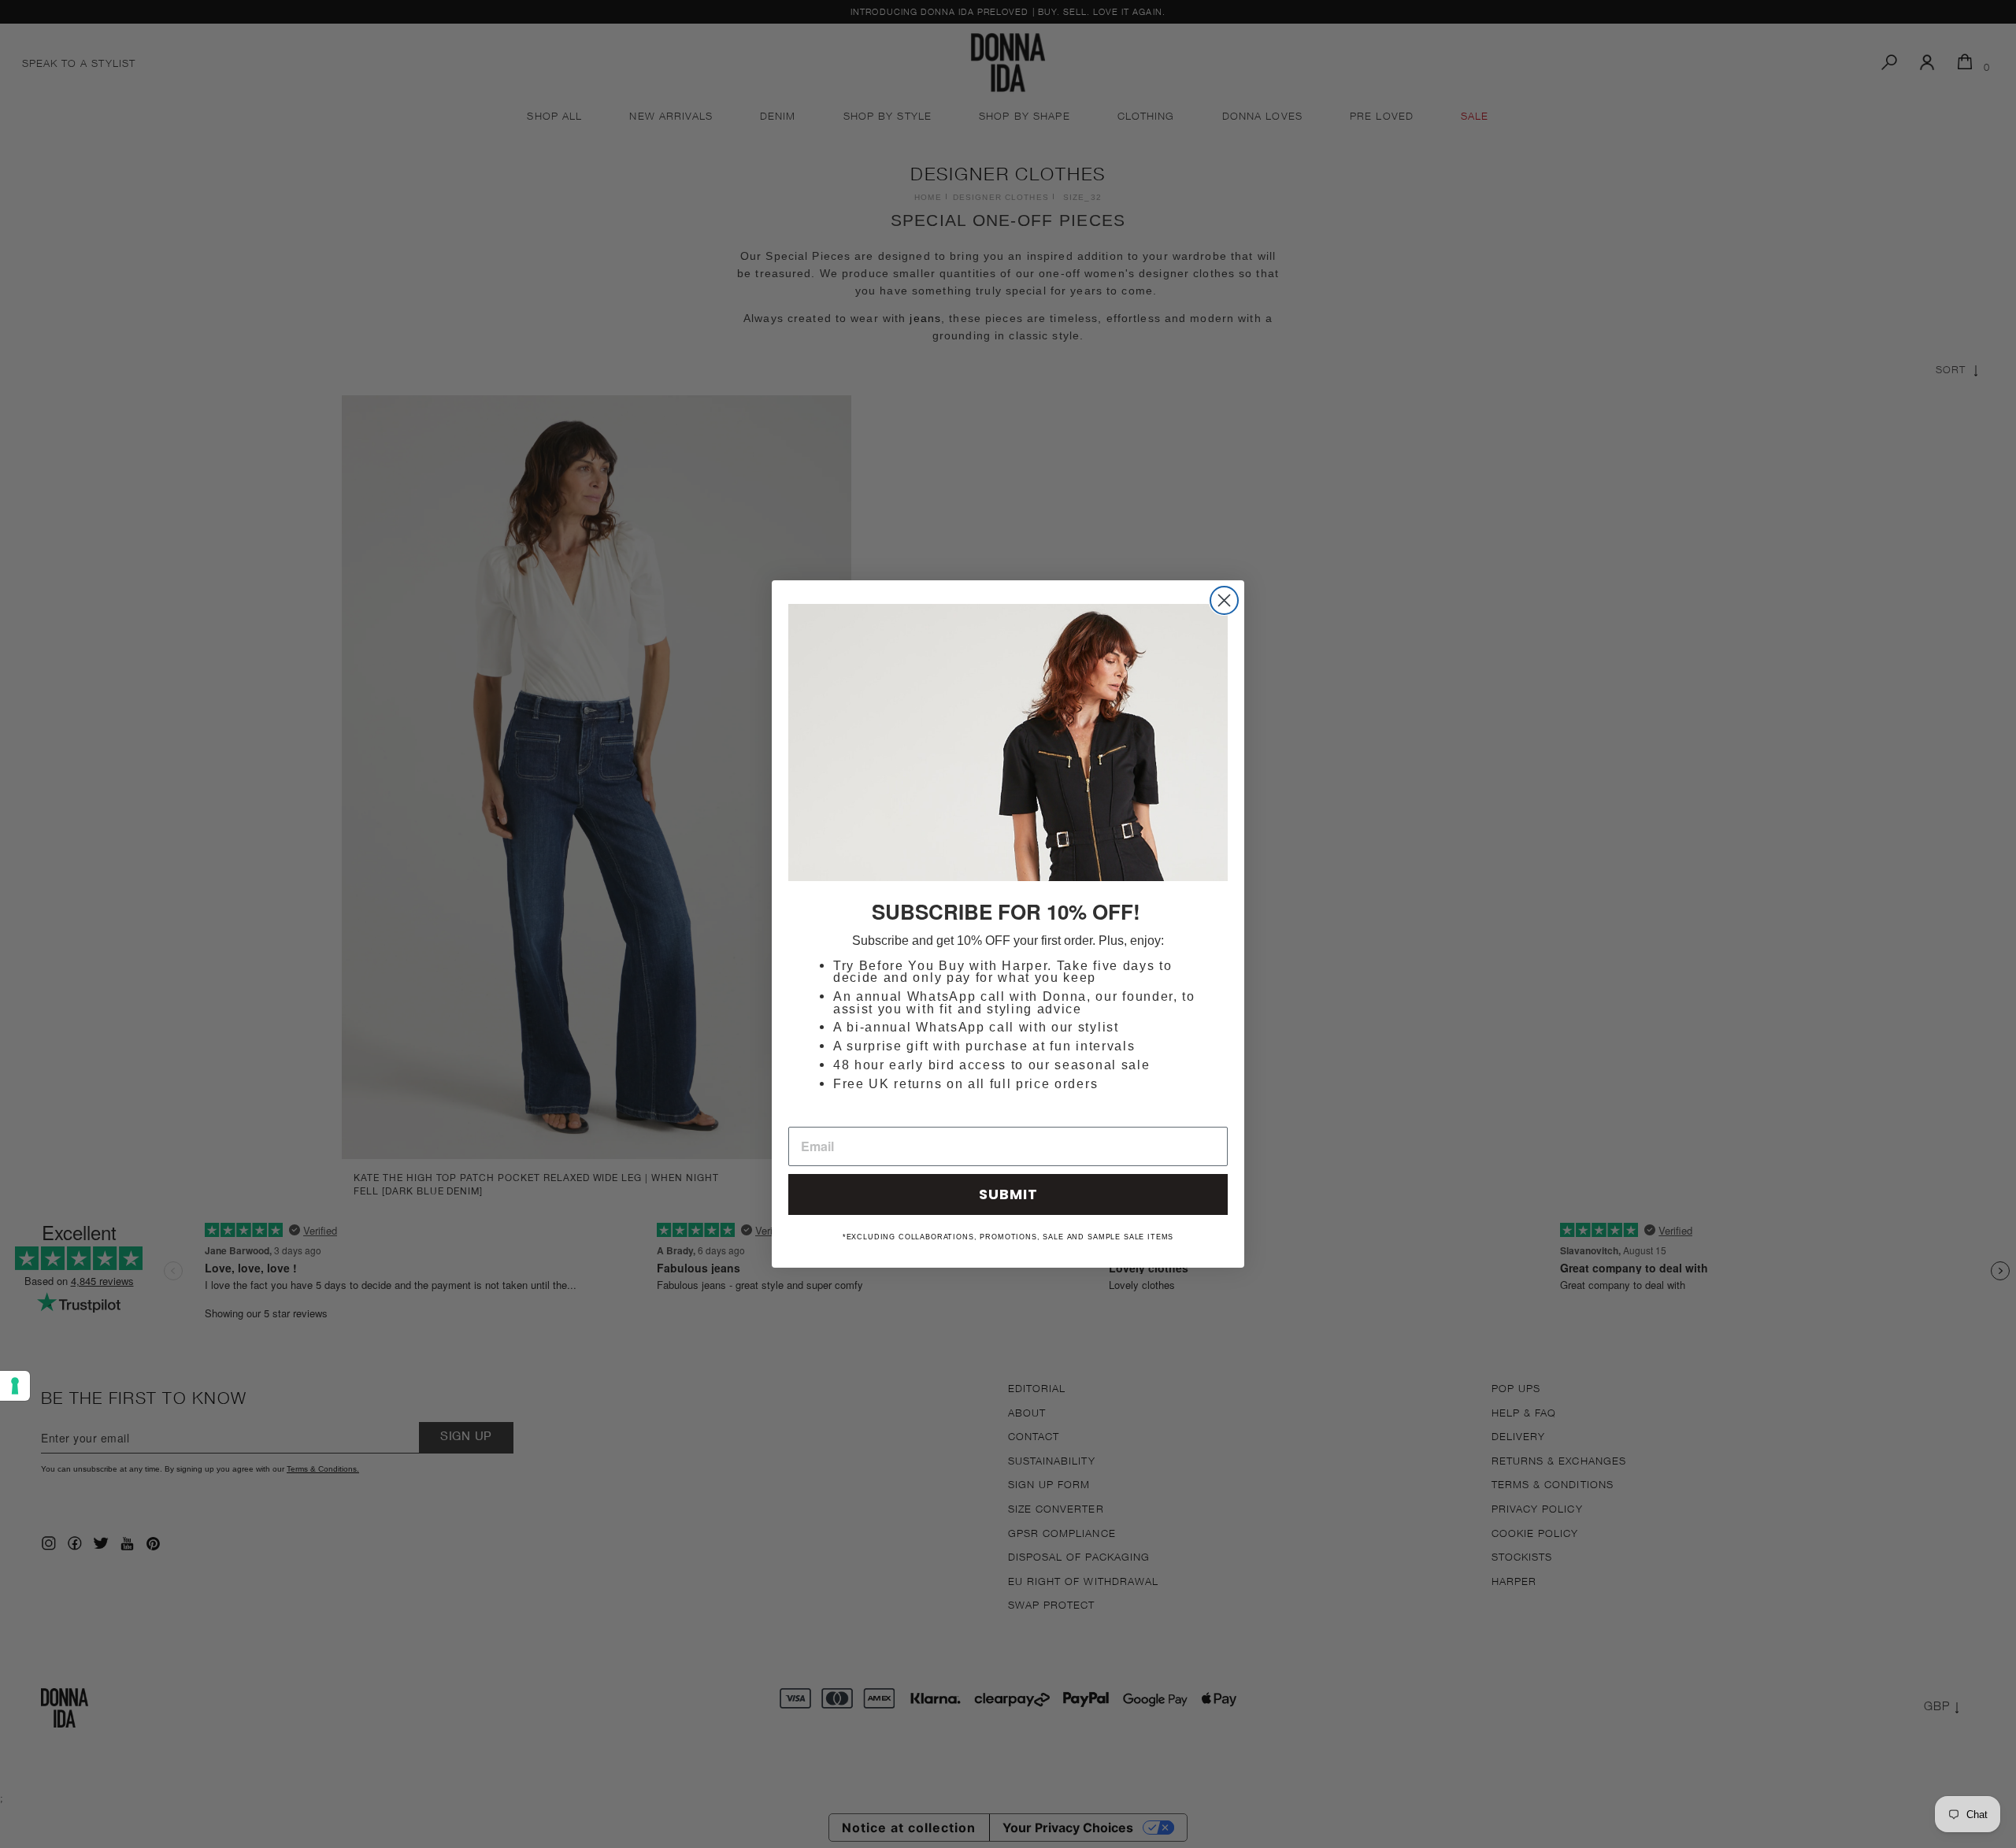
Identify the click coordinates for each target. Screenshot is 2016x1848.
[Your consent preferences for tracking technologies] (15, 1386)
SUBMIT (1008, 1194)
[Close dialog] (1224, 600)
